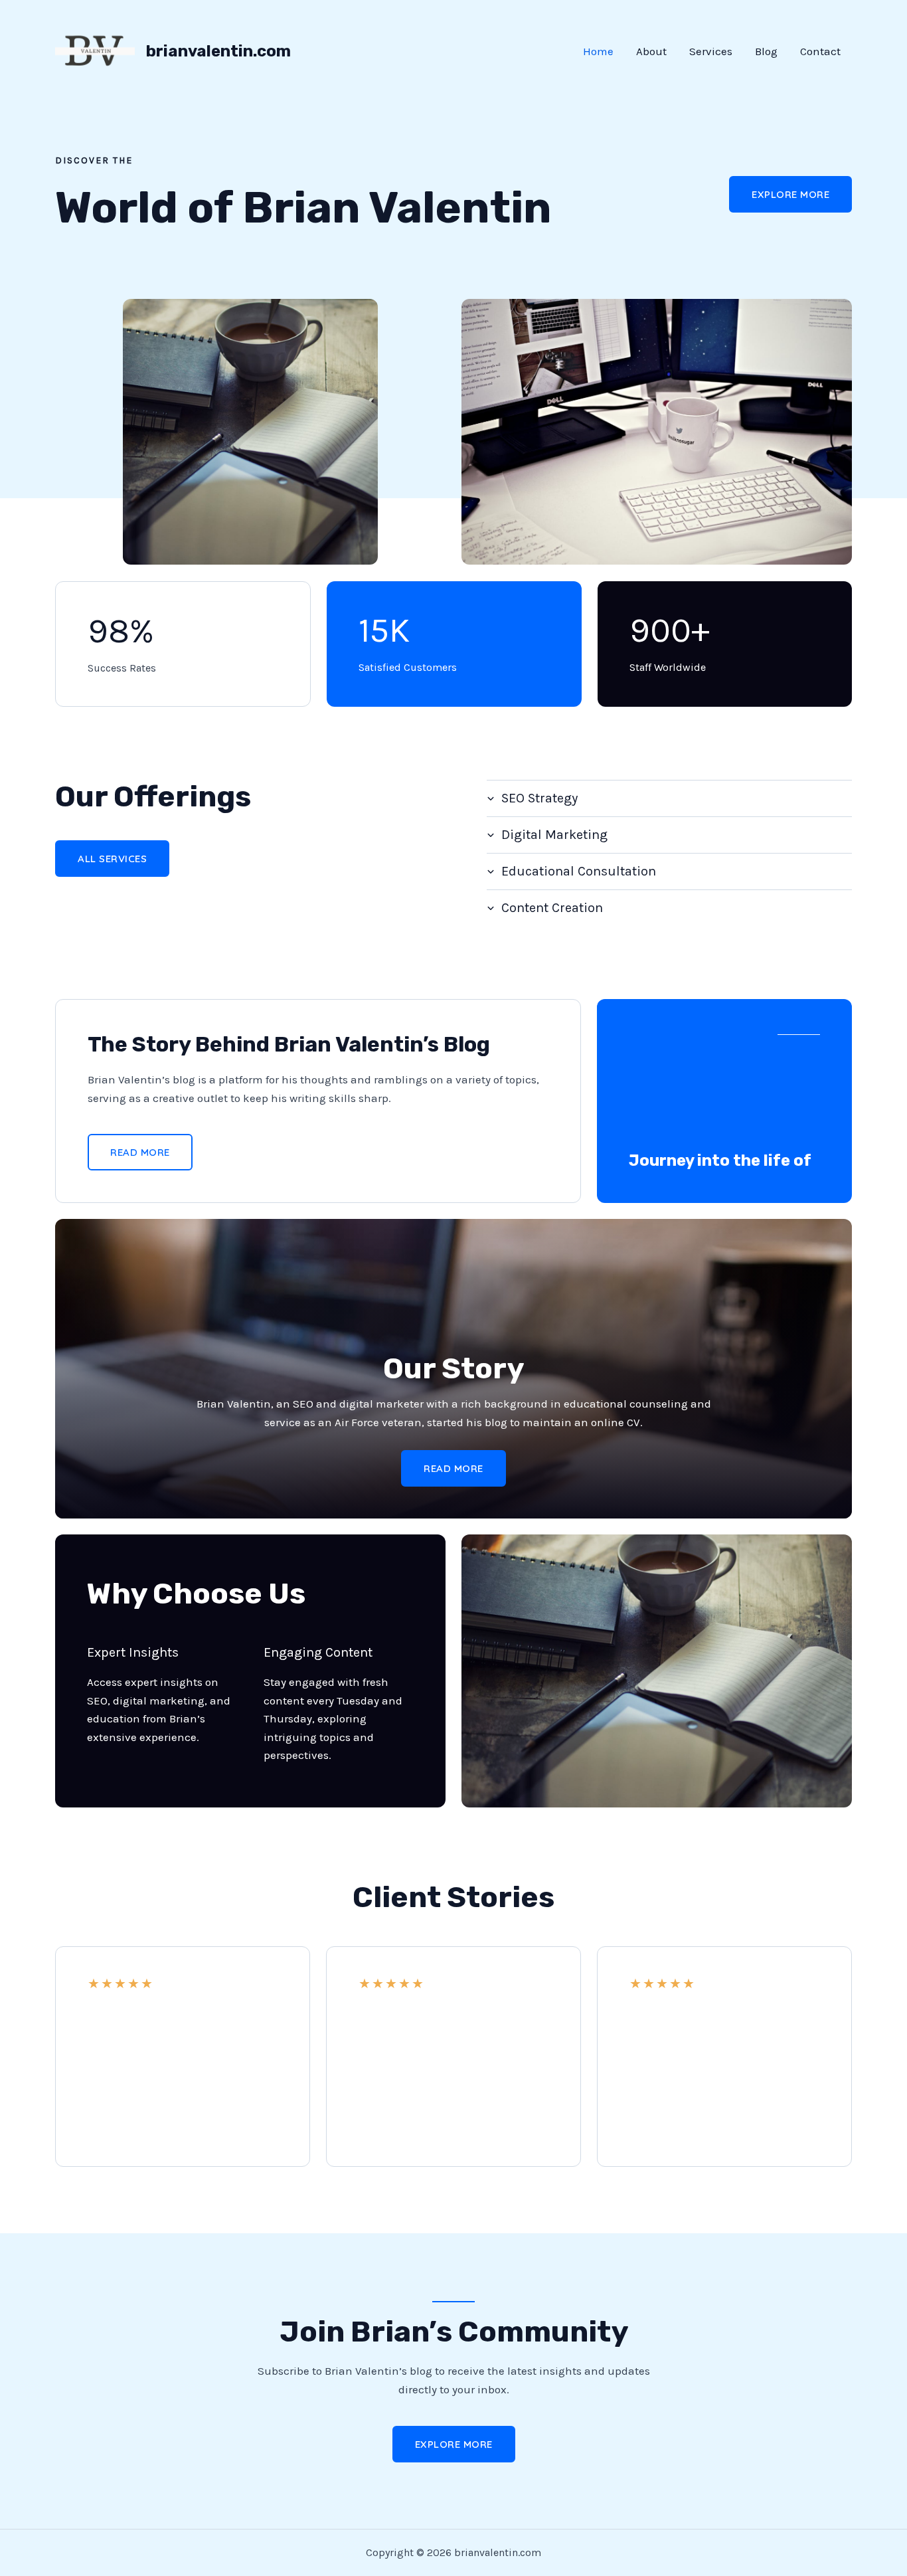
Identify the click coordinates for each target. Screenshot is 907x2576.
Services (711, 51)
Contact (820, 51)
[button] (790, 194)
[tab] (669, 798)
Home (598, 51)
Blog (766, 51)
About (651, 51)
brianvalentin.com (218, 51)
